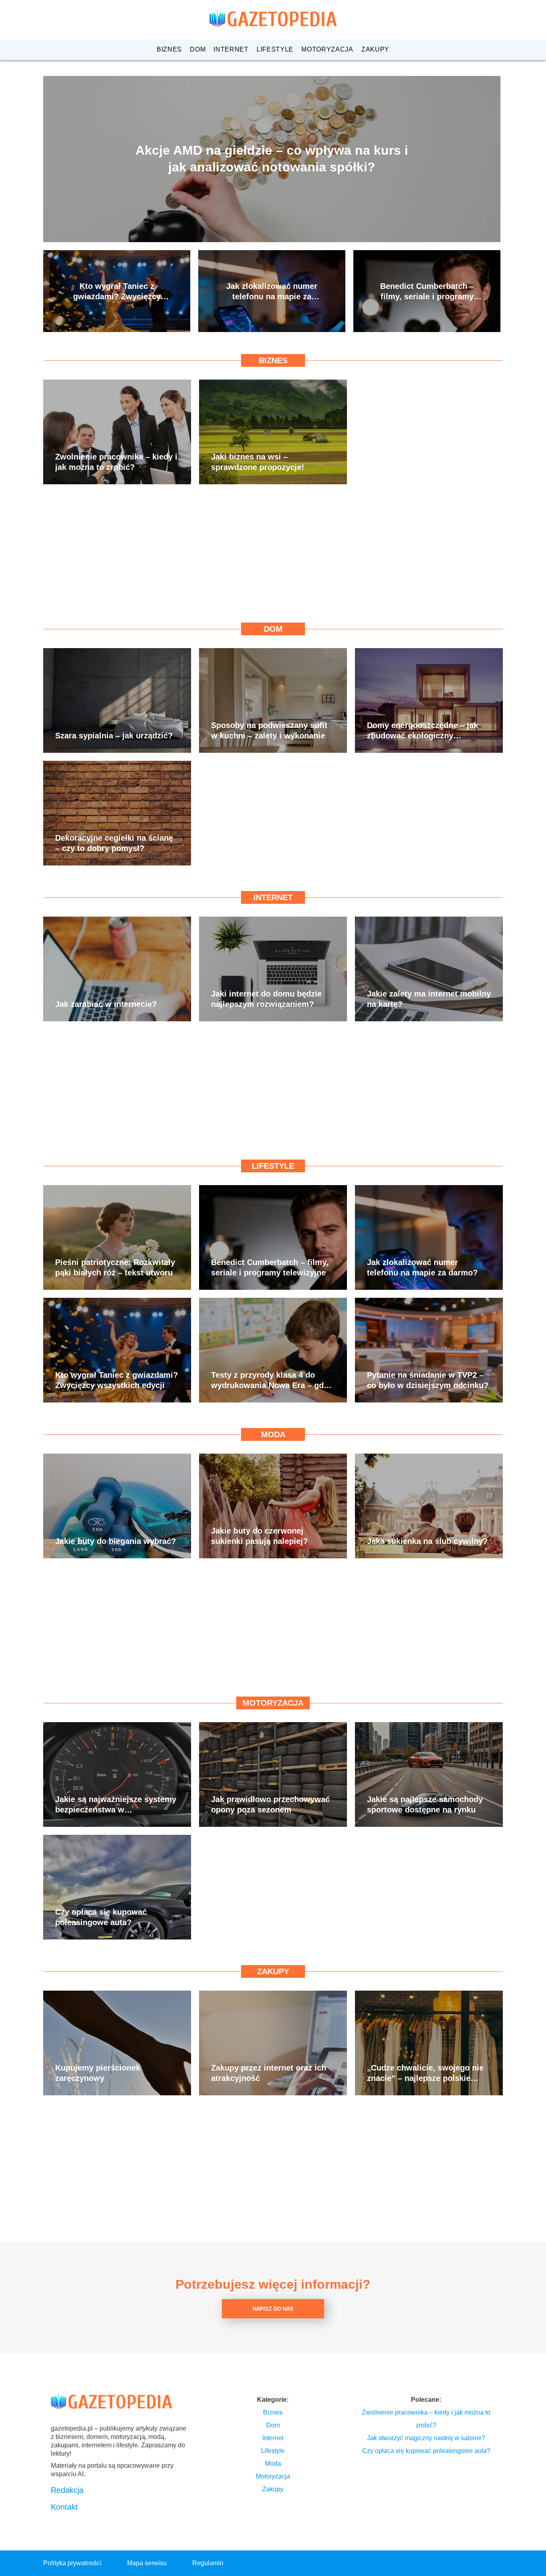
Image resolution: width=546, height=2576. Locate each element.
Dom (198, 49)
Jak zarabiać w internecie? (106, 1004)
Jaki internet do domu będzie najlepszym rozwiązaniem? (266, 999)
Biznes (169, 49)
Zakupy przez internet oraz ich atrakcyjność (269, 2073)
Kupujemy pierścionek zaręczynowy (98, 2073)
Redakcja (67, 2490)
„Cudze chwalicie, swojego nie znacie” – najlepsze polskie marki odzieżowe (425, 2073)
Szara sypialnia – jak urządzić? (114, 736)
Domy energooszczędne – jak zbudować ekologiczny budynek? (422, 731)
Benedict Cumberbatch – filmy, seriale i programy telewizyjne (427, 292)
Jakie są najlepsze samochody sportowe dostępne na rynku (425, 1804)
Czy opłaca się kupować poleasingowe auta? (101, 1917)
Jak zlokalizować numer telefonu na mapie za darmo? (272, 292)
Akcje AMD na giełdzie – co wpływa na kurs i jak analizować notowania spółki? (272, 159)
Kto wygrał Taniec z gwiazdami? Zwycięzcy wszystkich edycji (117, 292)
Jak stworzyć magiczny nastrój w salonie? (426, 2438)
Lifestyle (275, 49)
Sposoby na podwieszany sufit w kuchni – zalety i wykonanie (269, 730)
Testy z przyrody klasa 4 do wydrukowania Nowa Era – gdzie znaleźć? (273, 1380)
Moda (273, 1434)
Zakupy (375, 49)
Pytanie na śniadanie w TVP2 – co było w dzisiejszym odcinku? (428, 1380)
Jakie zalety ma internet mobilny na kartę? (429, 999)
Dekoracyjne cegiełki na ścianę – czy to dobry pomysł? (114, 843)
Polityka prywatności (72, 2563)
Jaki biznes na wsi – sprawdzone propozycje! (258, 462)
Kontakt (64, 2507)
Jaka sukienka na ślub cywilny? (427, 1541)
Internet (231, 49)
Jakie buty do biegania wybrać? (116, 1541)
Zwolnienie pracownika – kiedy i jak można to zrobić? (116, 462)
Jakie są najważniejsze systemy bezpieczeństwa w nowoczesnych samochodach (116, 1805)
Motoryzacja (327, 49)
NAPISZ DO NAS (273, 2309)
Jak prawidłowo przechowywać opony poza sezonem (270, 1804)
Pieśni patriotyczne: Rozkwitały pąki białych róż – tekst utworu (115, 1267)
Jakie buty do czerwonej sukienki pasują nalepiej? (259, 1536)
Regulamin (208, 2563)
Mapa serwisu (147, 2563)
